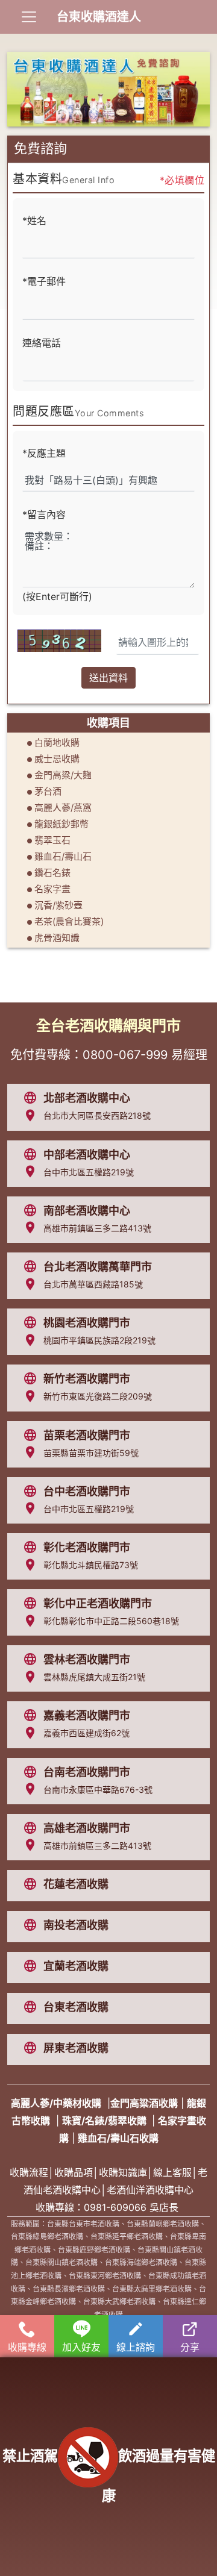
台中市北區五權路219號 (89, 1172)
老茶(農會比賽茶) (69, 921)
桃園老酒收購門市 (87, 1323)
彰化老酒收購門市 (87, 1547)
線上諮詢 (136, 2347)
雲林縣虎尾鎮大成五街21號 (94, 1677)
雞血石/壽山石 (63, 856)
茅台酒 (48, 791)
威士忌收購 (57, 759)
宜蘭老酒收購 (76, 1966)
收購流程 (29, 2172)
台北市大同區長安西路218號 (97, 1115)
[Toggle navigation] (29, 17)
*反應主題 (44, 453)
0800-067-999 (125, 1055)
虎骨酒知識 (57, 938)
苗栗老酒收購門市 (87, 1435)
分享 (190, 2347)
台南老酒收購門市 (87, 1772)
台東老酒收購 (76, 2007)
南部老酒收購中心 (87, 1211)
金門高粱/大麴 (63, 775)
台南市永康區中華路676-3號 (98, 1790)
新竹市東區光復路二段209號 (98, 1396)
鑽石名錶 (52, 873)
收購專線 (27, 2347)
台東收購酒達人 (99, 17)
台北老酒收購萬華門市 (98, 1267)
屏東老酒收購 (76, 2048)
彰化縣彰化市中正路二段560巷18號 (111, 1621)
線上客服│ (175, 2172)
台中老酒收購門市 (87, 1491)
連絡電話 (42, 343)
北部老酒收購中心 (87, 1098)
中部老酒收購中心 (87, 1155)
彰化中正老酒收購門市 (98, 1603)
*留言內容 (44, 514)
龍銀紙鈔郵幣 (61, 824)
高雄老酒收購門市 (87, 1828)
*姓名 (34, 220)
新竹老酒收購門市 (87, 1379)
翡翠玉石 (52, 840)
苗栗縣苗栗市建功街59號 (91, 1453)
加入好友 (81, 2347)
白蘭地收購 (57, 742)
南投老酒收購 (76, 1925)
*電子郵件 (44, 281)
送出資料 (108, 678)
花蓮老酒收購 (76, 1884)
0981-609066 (115, 2207)
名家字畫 (52, 889)
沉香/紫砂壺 (58, 905)
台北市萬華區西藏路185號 (93, 1284)
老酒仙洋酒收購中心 (150, 2190)
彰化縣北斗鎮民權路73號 (91, 1565)
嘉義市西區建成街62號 (86, 1733)
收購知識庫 (123, 2172)
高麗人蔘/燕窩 (63, 808)
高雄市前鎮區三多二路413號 (97, 1228)
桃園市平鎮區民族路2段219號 (99, 1340)
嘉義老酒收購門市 (87, 1715)
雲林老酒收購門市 (87, 1659)
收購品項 (74, 2172)
